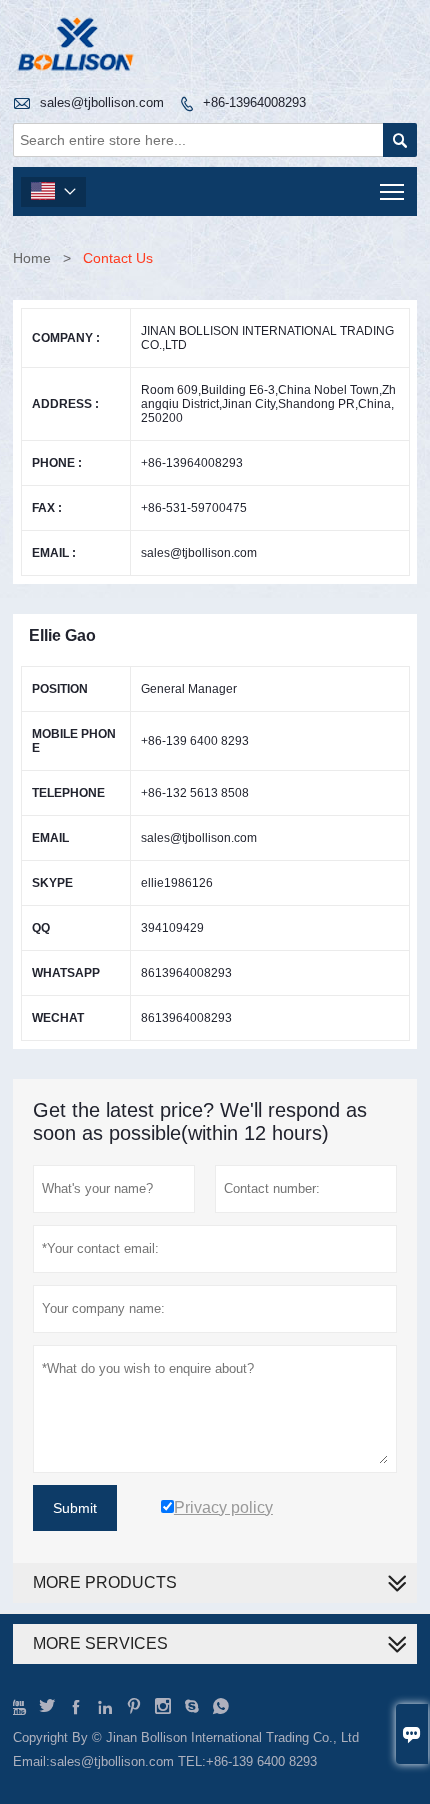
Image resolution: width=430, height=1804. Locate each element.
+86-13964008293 (254, 102)
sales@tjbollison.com (102, 102)
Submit (75, 1508)
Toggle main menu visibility (392, 191)
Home (32, 258)
